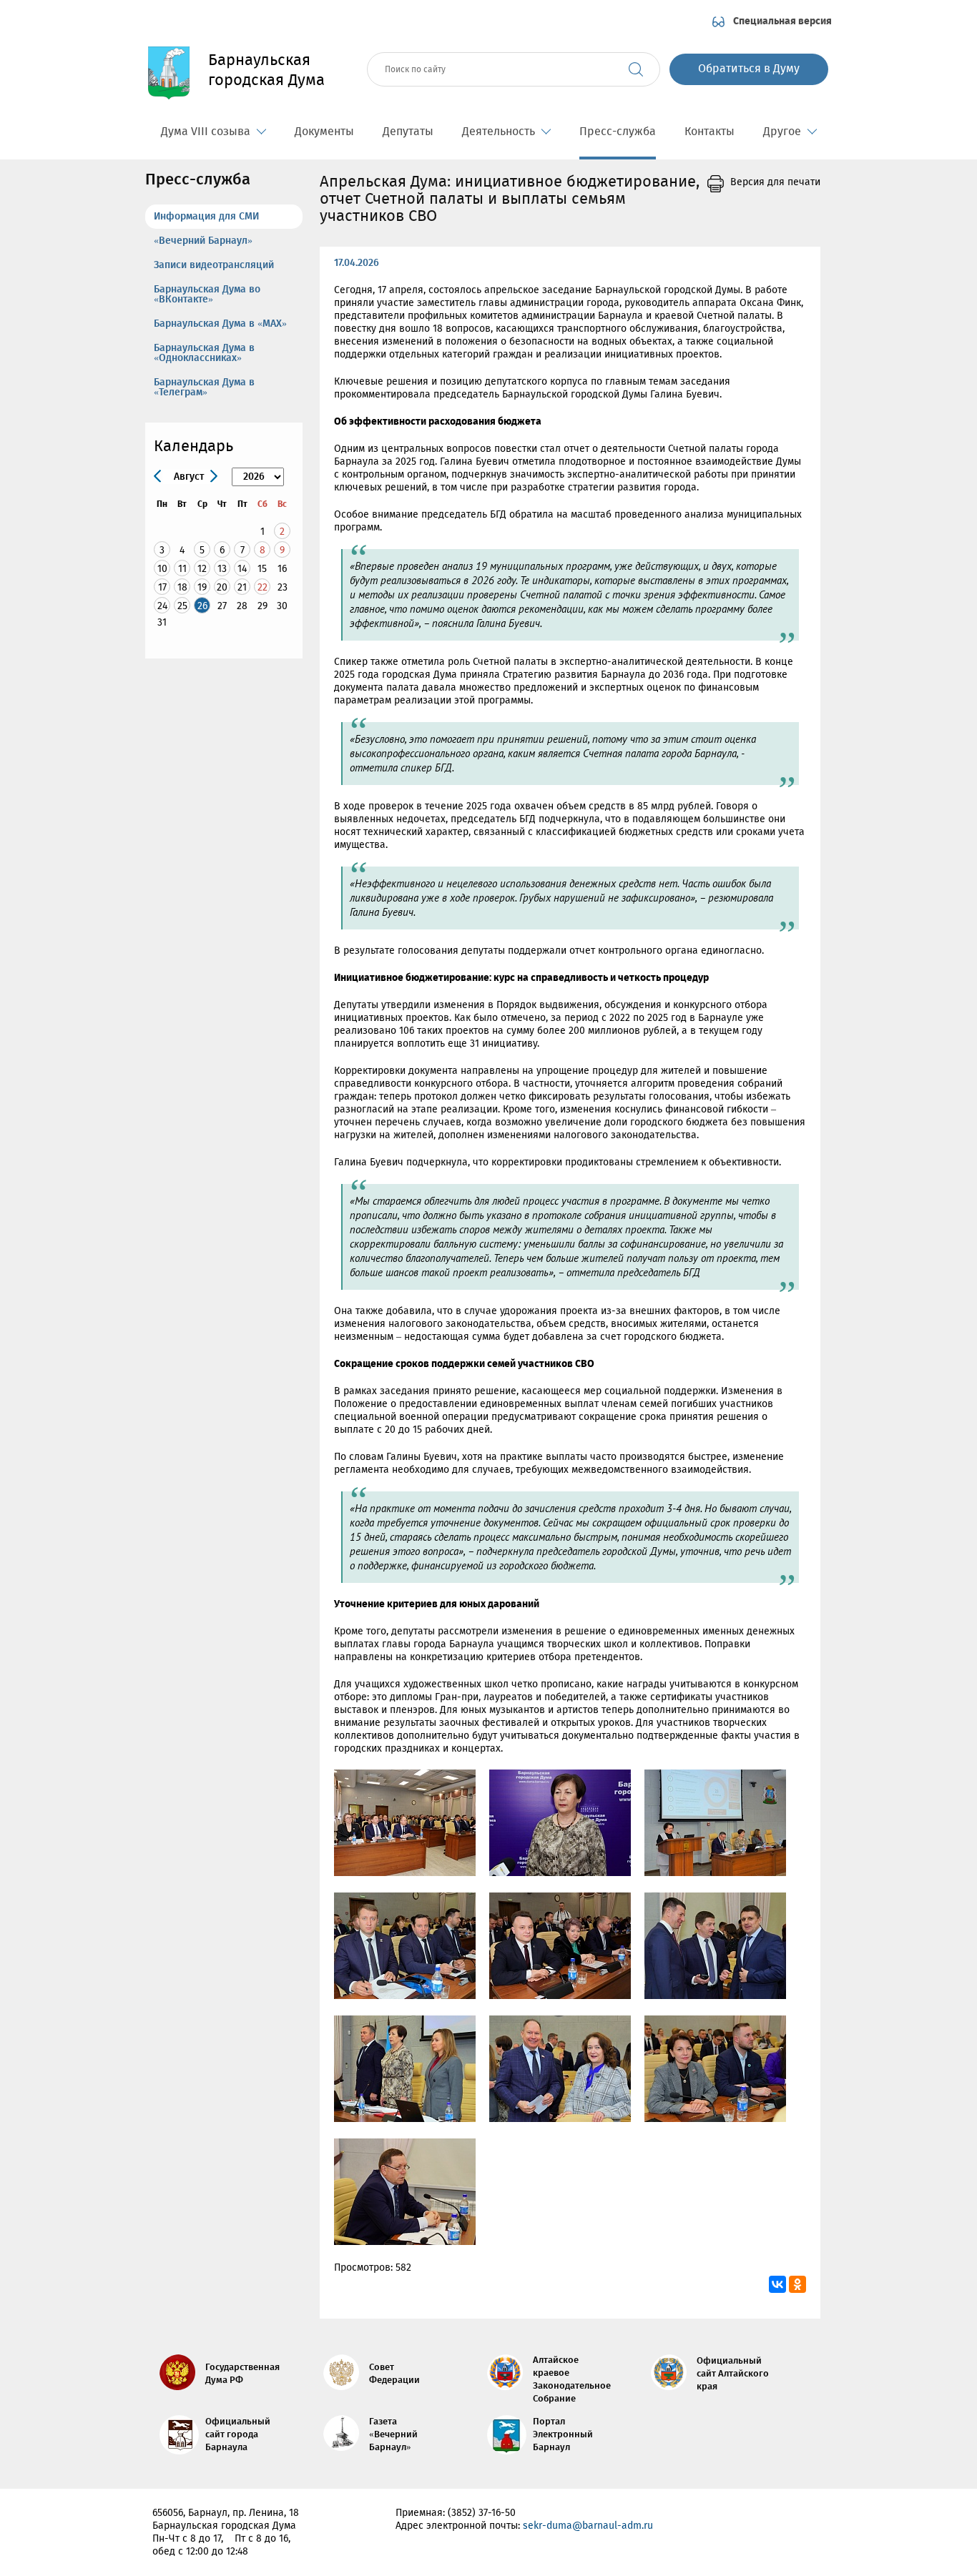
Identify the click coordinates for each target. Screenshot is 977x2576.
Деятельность (499, 132)
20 (222, 587)
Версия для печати (775, 182)
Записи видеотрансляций (214, 265)
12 (202, 569)
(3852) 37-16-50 (482, 2513)
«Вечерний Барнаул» (203, 241)
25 (182, 606)
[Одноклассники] (797, 2284)
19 (202, 587)
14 (242, 569)
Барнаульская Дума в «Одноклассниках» (204, 353)
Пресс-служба (618, 132)
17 (162, 587)
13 (222, 569)
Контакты (710, 132)
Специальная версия (782, 21)
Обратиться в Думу (749, 69)
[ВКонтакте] (777, 2284)
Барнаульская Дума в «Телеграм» (204, 388)
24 (162, 606)
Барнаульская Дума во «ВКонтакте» (207, 295)
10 (162, 569)
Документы (324, 132)
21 (242, 587)
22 (262, 587)
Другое (782, 132)
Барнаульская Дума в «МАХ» (220, 324)
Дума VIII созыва (206, 132)
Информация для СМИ (206, 217)
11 (182, 569)
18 (182, 587)
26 (202, 606)
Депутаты (408, 132)
